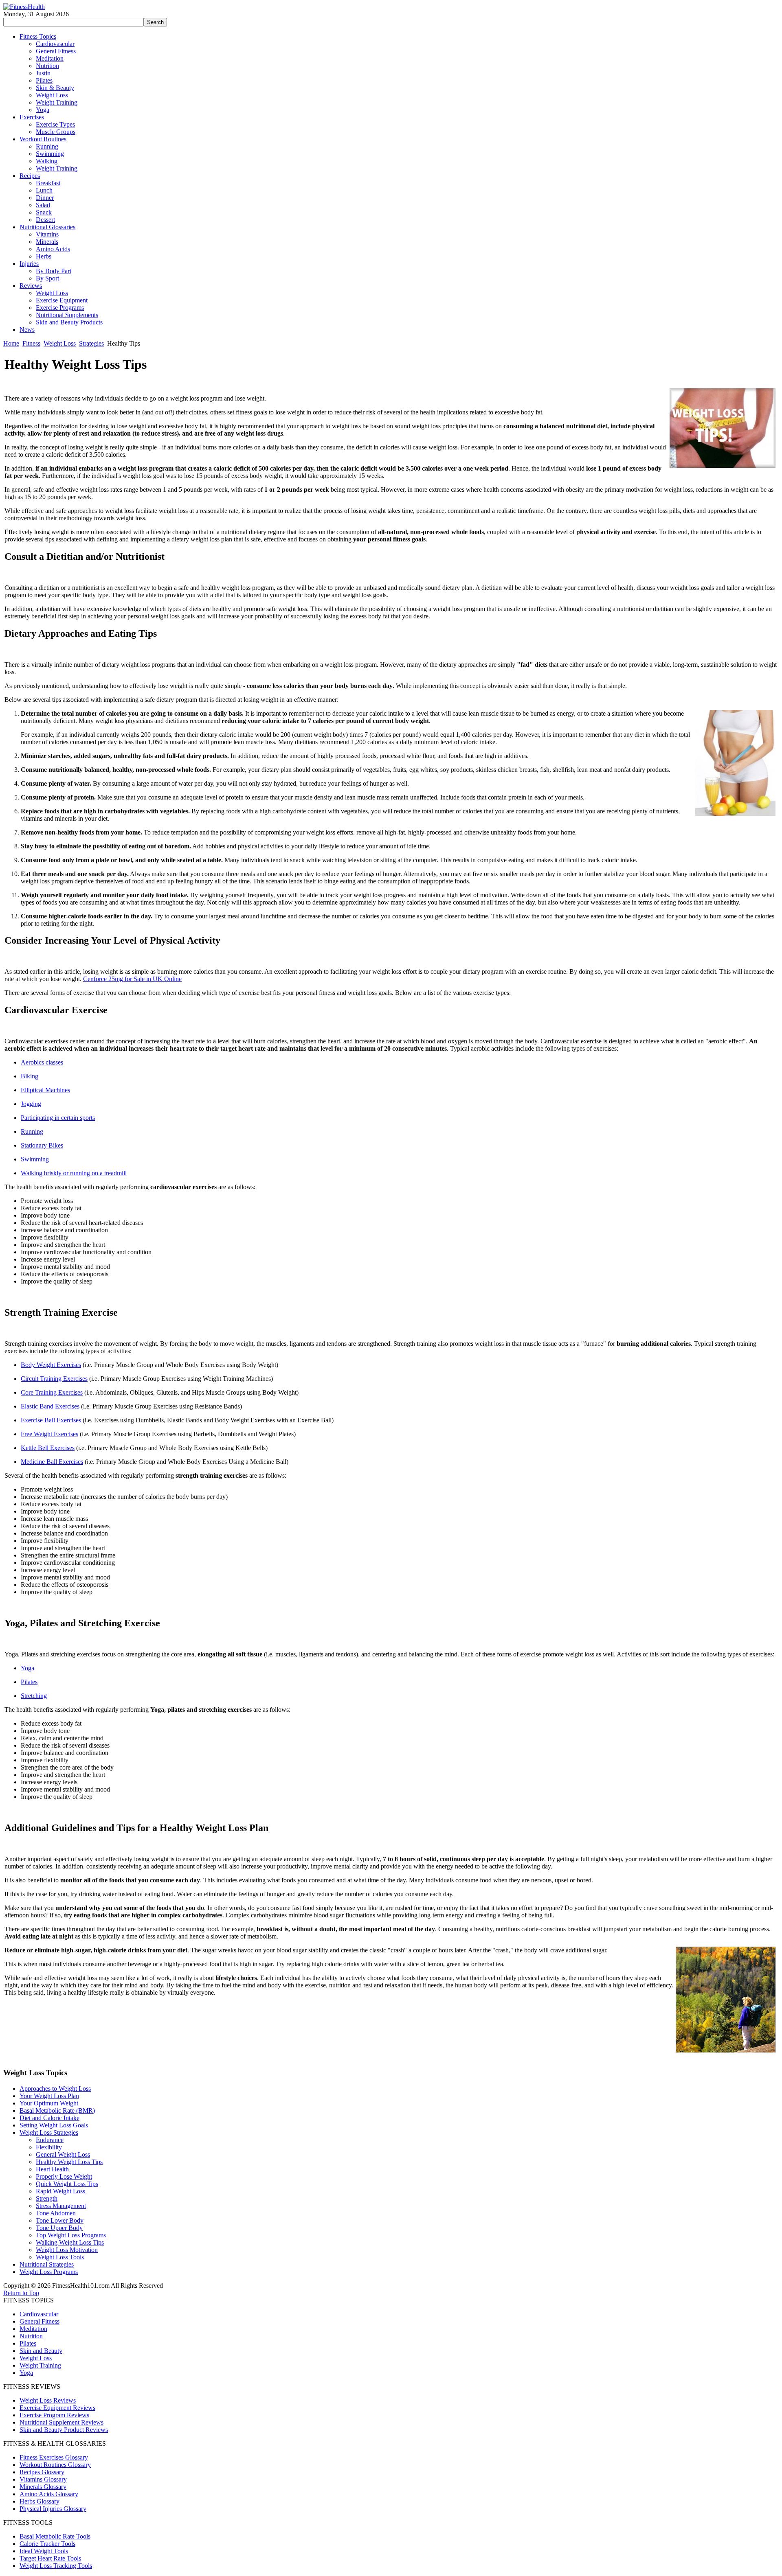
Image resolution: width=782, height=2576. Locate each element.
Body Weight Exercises (51, 1365)
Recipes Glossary (42, 2472)
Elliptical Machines (45, 1090)
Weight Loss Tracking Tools (56, 2566)
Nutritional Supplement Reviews (62, 2422)
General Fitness (40, 2321)
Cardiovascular (39, 2314)
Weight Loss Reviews (48, 2400)
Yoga (27, 1668)
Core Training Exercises (52, 1392)
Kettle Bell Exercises (48, 1448)
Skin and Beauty (41, 2351)
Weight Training (40, 2365)
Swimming (35, 1159)
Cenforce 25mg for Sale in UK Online (132, 979)
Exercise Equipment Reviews (57, 2408)
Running (32, 1131)
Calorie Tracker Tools (47, 2544)
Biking (30, 1076)
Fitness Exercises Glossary (54, 2457)
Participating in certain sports (58, 1118)
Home (11, 343)
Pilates (29, 1682)
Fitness (31, 343)
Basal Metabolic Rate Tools (55, 2536)
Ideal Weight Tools (44, 2551)
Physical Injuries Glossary (53, 2509)
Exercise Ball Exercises (51, 1420)
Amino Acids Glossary (49, 2494)
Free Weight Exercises (49, 1434)
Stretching (34, 1696)
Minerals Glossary (43, 2487)
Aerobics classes (42, 1062)
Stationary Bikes (42, 1145)
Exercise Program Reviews (54, 2415)
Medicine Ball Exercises (52, 1462)
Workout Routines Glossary (55, 2465)
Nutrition (31, 2336)
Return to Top (21, 2293)
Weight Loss (60, 343)
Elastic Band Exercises (50, 1406)
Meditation (33, 2329)
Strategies (91, 343)
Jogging (31, 1104)
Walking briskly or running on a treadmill (74, 1173)
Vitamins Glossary (43, 2479)
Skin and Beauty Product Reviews (64, 2430)
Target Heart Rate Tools (50, 2558)
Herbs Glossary (40, 2501)
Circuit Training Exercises (54, 1379)
